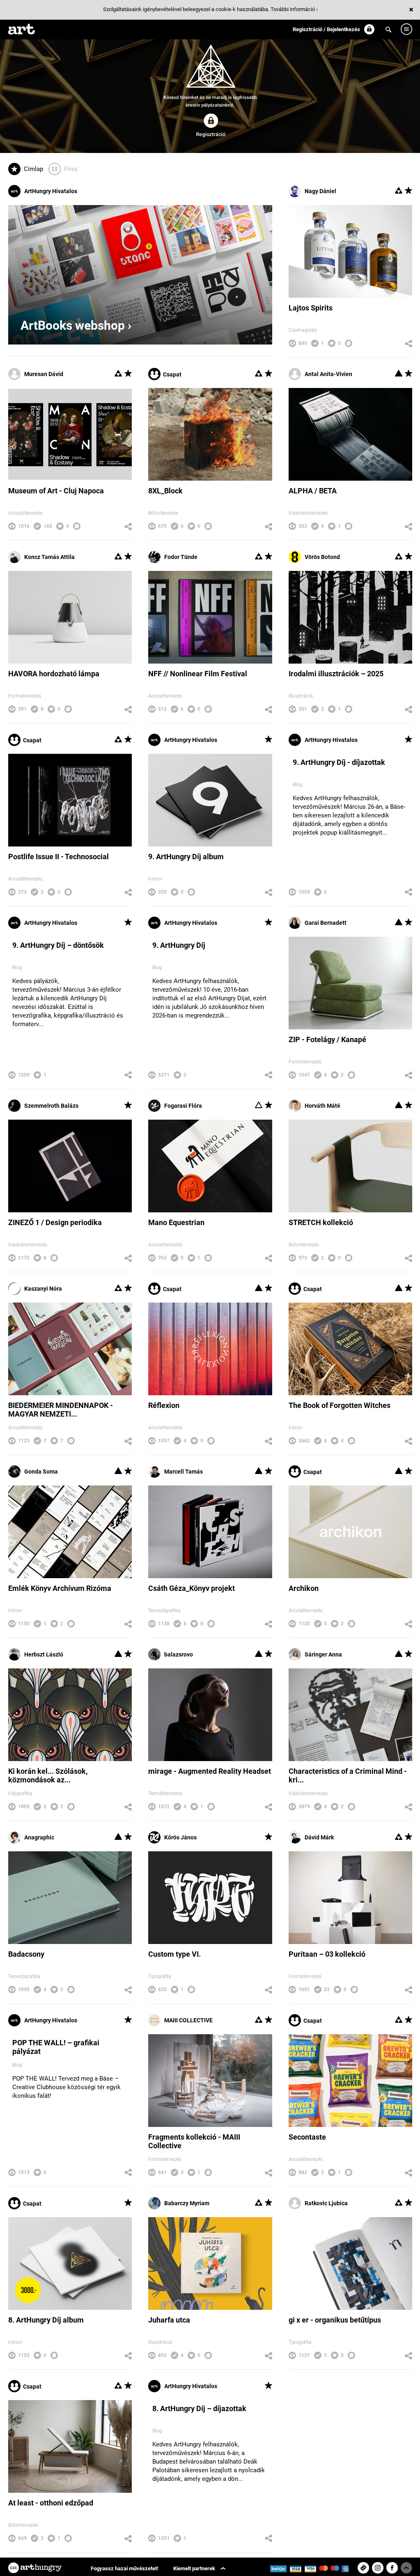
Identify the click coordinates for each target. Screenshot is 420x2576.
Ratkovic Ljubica (326, 2203)
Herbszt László (44, 1654)
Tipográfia (160, 1976)
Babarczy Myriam (187, 2203)
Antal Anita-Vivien (328, 374)
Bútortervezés (163, 513)
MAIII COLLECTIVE (188, 2020)
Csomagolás (303, 330)
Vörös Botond (322, 557)
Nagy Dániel (320, 191)
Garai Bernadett (326, 923)
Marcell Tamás (184, 1472)
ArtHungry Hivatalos (51, 191)
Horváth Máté (322, 1106)
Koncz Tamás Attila (49, 557)
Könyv (155, 879)
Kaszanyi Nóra (43, 1289)
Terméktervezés (165, 1793)
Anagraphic (39, 1837)
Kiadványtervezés (308, 513)
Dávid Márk (319, 1837)
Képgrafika (20, 1793)
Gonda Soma (41, 1472)
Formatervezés (25, 696)
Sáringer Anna (323, 1654)
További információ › (294, 9)
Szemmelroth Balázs (51, 1106)
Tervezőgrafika (164, 1611)
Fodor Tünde (181, 557)
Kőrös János (180, 1837)
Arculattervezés (25, 513)
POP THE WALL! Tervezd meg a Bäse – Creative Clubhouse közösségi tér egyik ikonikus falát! (67, 2087)
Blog (298, 785)
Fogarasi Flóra (183, 1106)
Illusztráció (301, 696)
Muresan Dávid (44, 374)
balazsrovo (179, 1654)
